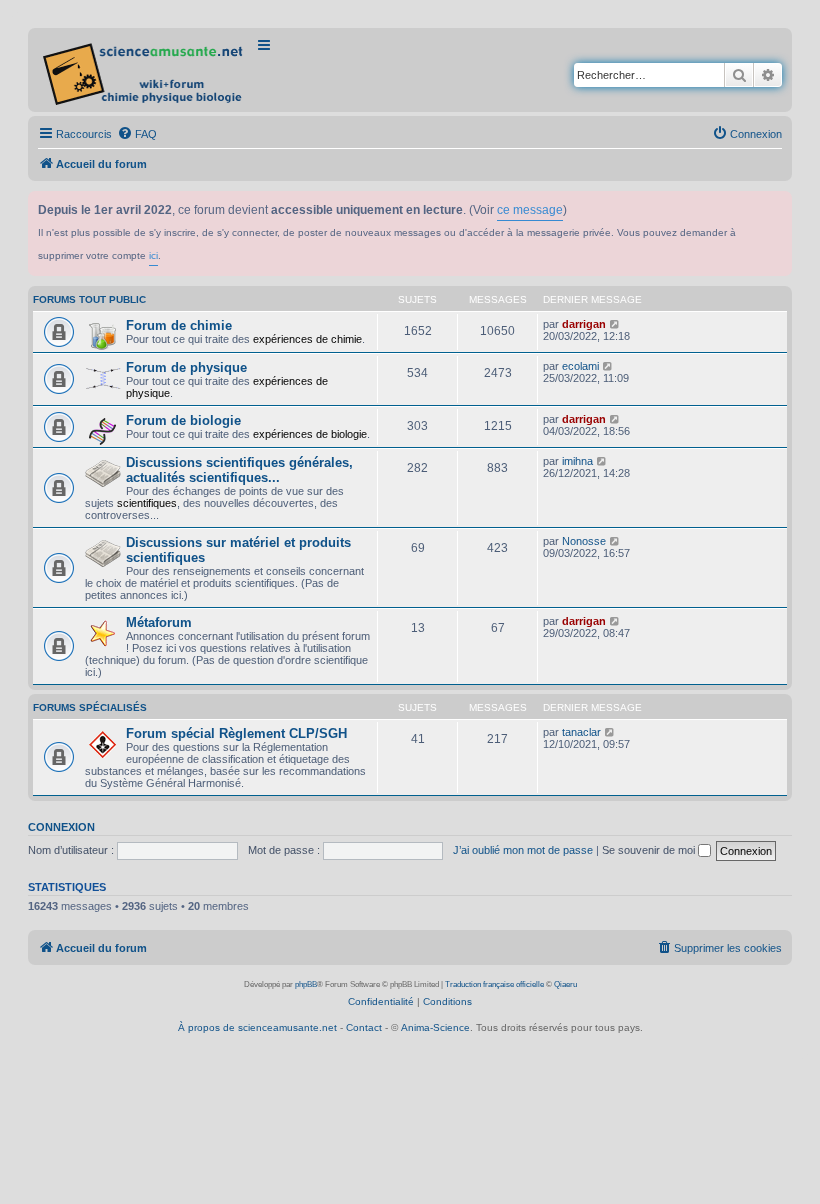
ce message (530, 210)
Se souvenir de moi (650, 850)
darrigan (584, 324)
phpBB (306, 984)
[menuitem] (137, 134)
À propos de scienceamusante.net (257, 1027)
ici (153, 255)
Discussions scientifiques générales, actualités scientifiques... (239, 470)
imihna (577, 461)
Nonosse (584, 541)
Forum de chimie (179, 325)
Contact (364, 1027)
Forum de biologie (183, 420)
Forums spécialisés (90, 707)
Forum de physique (186, 367)
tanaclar (581, 732)
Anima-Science (435, 1027)
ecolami (580, 366)
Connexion (61, 827)
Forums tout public (89, 299)
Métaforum (159, 622)
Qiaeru (565, 984)
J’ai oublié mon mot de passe (523, 850)
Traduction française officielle (494, 984)
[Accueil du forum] (144, 70)
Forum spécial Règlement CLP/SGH (236, 733)
